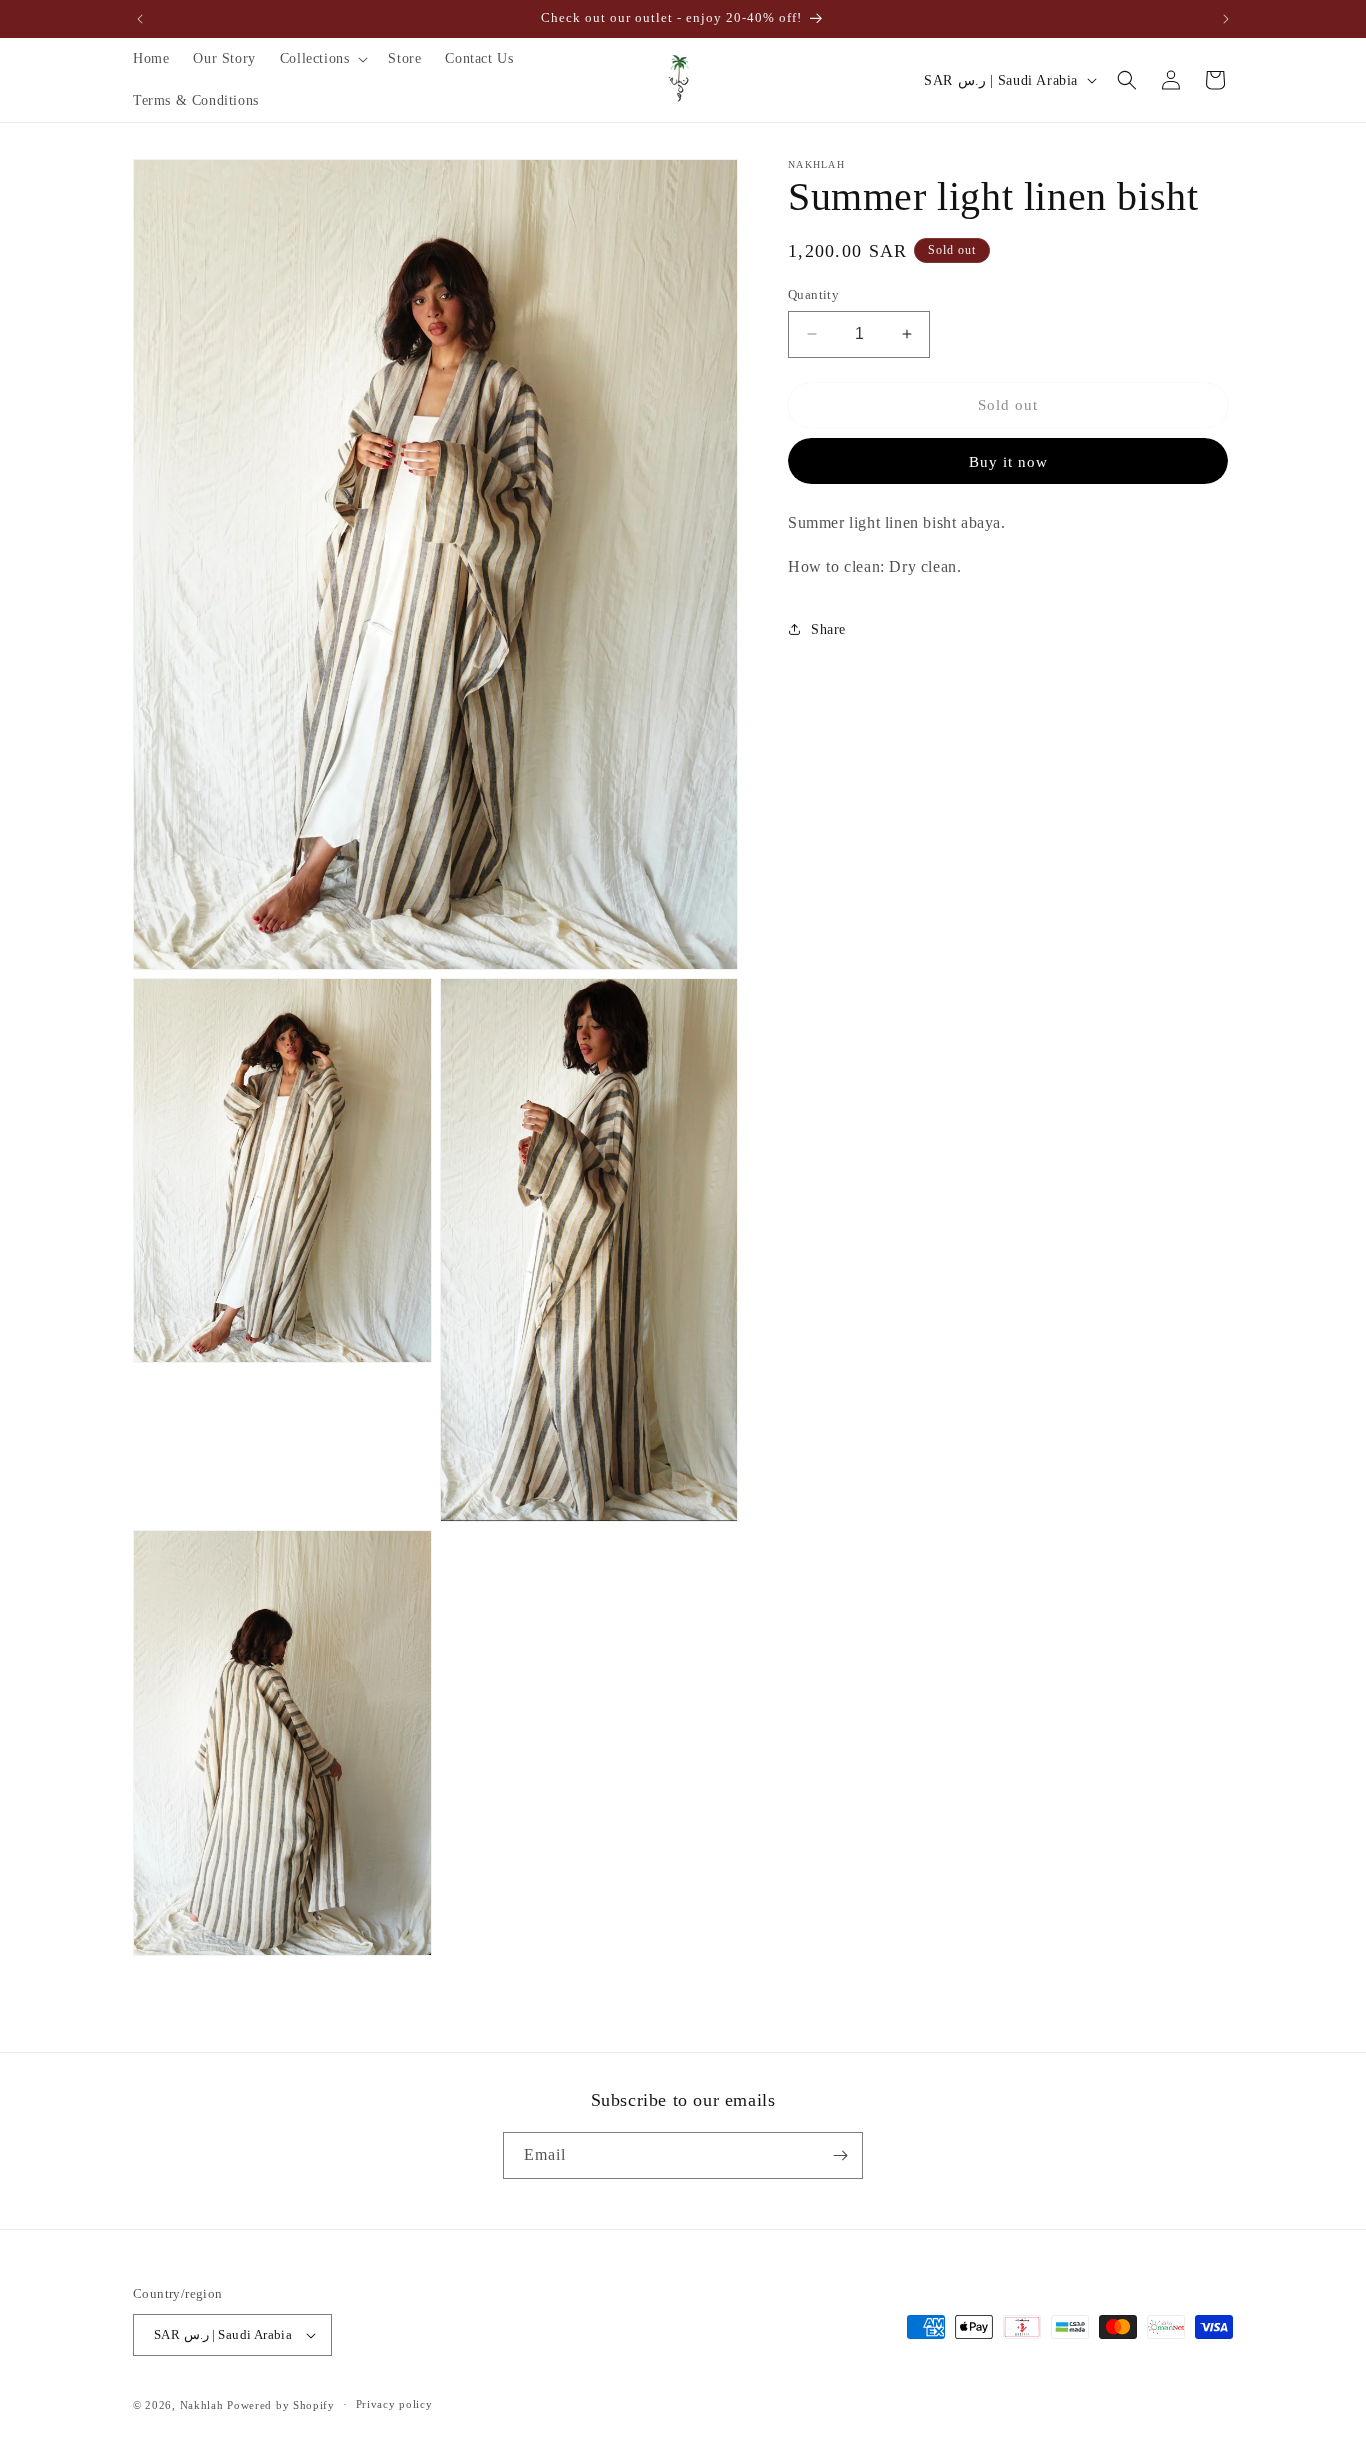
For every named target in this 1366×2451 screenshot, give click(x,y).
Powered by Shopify (281, 2405)
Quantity (813, 294)
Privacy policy (394, 2404)
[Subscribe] (840, 2155)
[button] (322, 59)
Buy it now (1008, 462)
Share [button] (828, 629)
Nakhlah (202, 2405)
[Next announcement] (1226, 19)
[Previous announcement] (140, 19)
